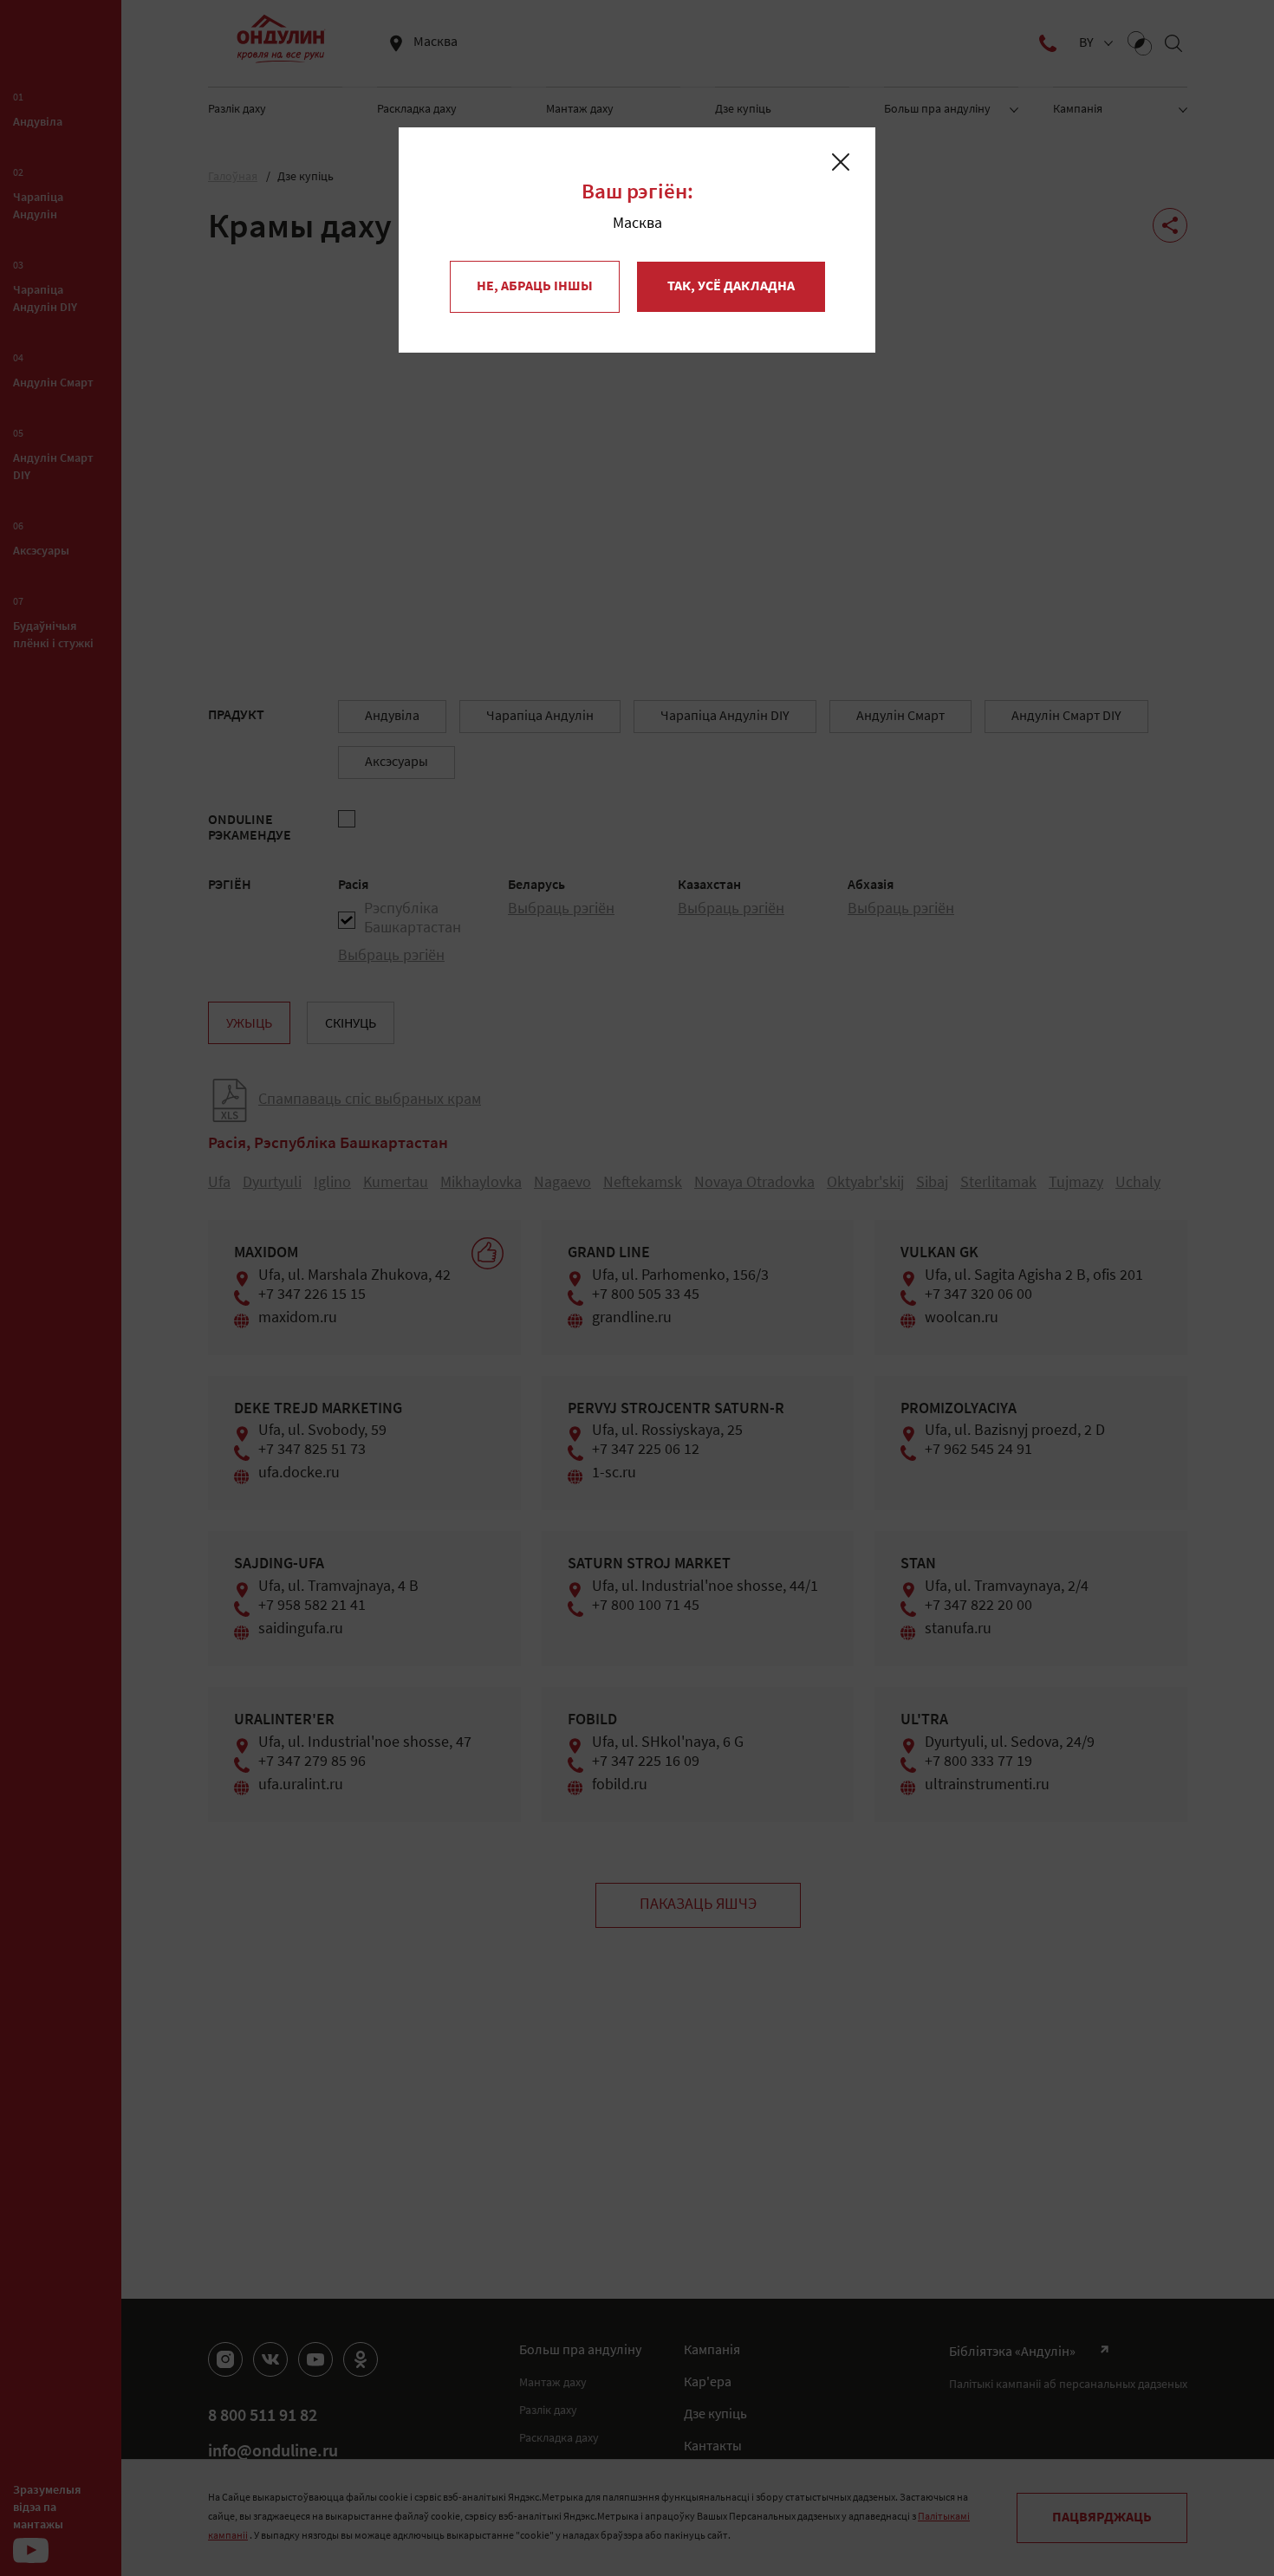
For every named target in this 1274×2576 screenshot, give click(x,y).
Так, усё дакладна (731, 287)
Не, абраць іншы (535, 287)
